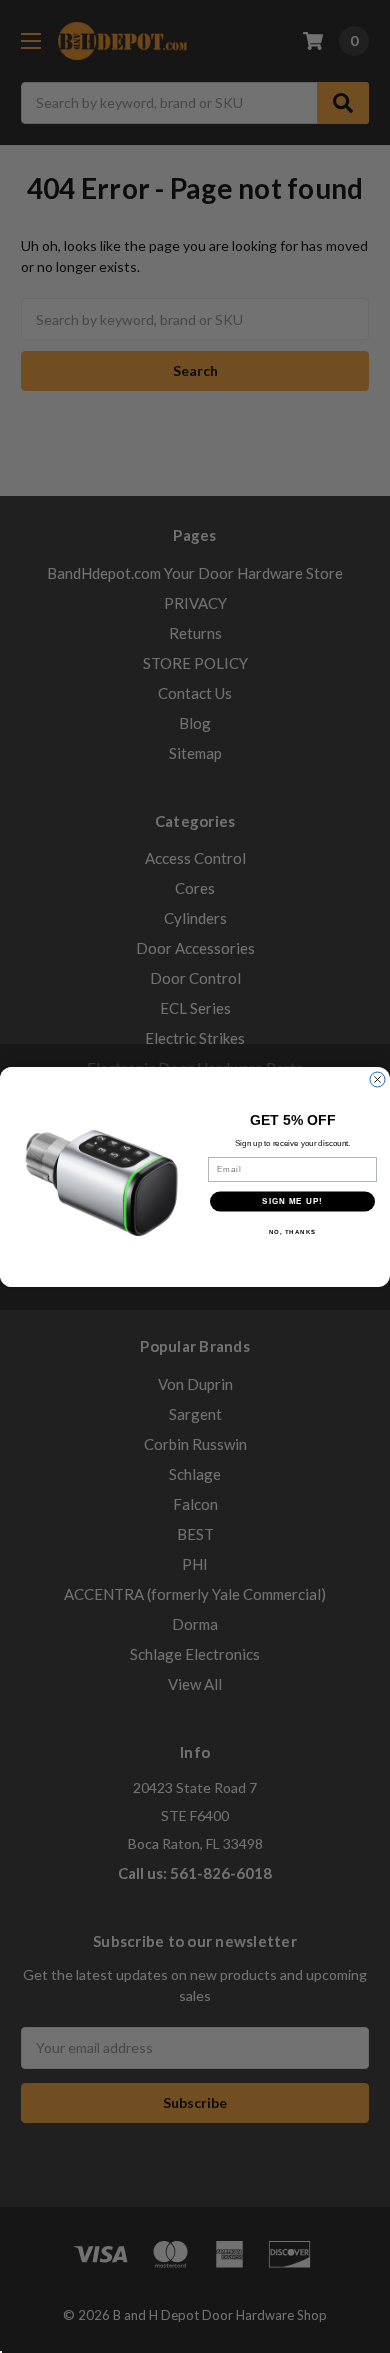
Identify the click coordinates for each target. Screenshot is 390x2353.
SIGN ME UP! (292, 1201)
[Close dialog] (377, 1079)
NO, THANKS (293, 1231)
